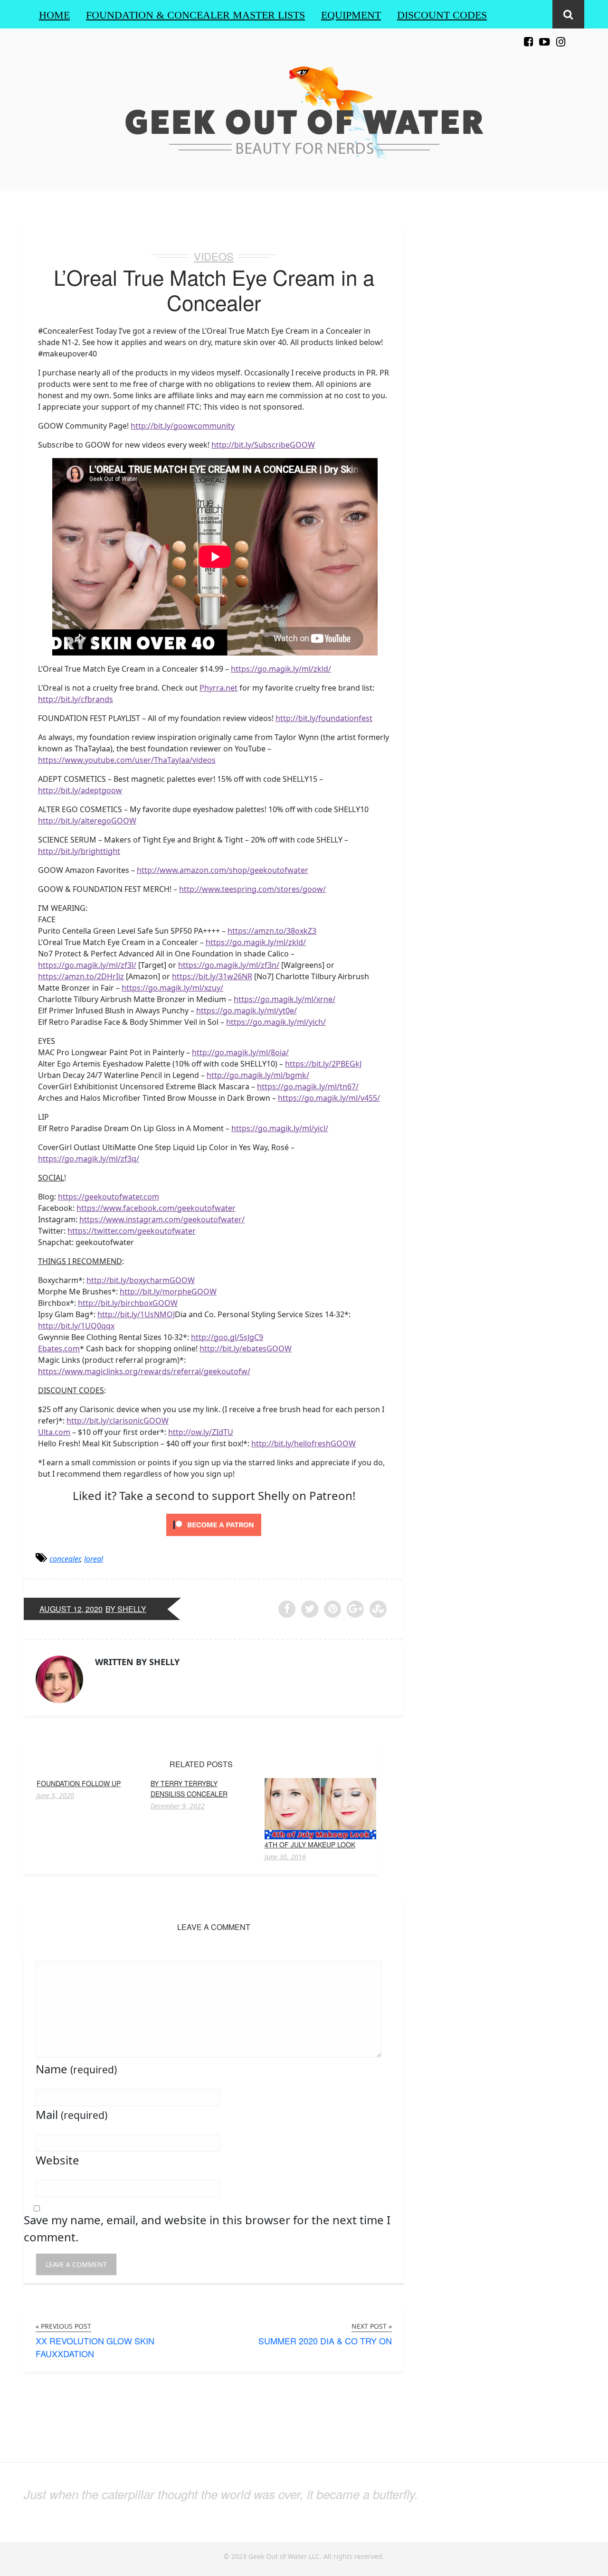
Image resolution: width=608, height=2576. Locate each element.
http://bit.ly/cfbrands (76, 699)
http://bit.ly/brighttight (79, 851)
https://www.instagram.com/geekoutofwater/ (162, 1219)
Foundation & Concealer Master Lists (195, 15)
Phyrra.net (218, 688)
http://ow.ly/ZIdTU (201, 1432)
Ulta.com (54, 1432)
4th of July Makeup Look (310, 1845)
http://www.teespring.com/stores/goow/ (252, 889)
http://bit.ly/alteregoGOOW (87, 821)
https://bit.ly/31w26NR (212, 976)
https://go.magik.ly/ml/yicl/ (280, 1128)
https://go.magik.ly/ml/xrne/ (285, 999)
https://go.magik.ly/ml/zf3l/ (87, 965)
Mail (71, 2114)
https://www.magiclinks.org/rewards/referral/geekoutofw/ (144, 1371)
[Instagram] (560, 36)
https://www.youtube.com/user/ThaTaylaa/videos (127, 760)
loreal (94, 1559)
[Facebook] (528, 36)
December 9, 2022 (178, 1806)
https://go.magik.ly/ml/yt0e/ (247, 1011)
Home (54, 15)
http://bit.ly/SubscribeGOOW (263, 445)
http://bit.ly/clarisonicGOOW (118, 1421)
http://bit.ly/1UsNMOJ (136, 1314)
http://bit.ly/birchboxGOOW (128, 1303)
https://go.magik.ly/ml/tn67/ (308, 1087)
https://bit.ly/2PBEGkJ (323, 1064)
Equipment (351, 15)
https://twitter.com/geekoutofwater (132, 1231)
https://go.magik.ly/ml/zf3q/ (89, 1159)
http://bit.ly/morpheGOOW (168, 1292)
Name (76, 2069)
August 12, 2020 (71, 1609)
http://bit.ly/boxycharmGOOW (141, 1280)
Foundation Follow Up (79, 1783)
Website (57, 2160)
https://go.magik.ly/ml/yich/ (276, 1022)
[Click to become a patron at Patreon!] (214, 1524)
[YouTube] (544, 36)
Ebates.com (59, 1349)
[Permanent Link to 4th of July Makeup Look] (320, 1808)
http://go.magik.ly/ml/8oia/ (240, 1052)
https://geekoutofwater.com (109, 1197)
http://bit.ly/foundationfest (324, 718)
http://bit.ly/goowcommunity (183, 426)
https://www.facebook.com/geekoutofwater (156, 1208)
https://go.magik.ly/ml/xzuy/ (172, 988)
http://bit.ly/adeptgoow (80, 790)
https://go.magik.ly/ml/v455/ (329, 1098)
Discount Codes (442, 15)
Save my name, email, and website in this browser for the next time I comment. (207, 2228)
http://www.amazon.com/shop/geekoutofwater (223, 870)
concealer (65, 1559)
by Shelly (126, 1609)
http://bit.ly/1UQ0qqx (76, 1326)
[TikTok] (577, 36)
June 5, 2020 (55, 1796)
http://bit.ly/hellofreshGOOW (304, 1443)
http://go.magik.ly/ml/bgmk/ (258, 1075)
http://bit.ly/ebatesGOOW (246, 1349)
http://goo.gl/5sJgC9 (227, 1337)
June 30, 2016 (285, 1857)
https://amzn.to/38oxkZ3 (272, 931)
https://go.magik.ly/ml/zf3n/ (229, 965)
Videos (214, 256)
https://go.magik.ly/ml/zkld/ (281, 669)
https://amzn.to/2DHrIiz (81, 976)
